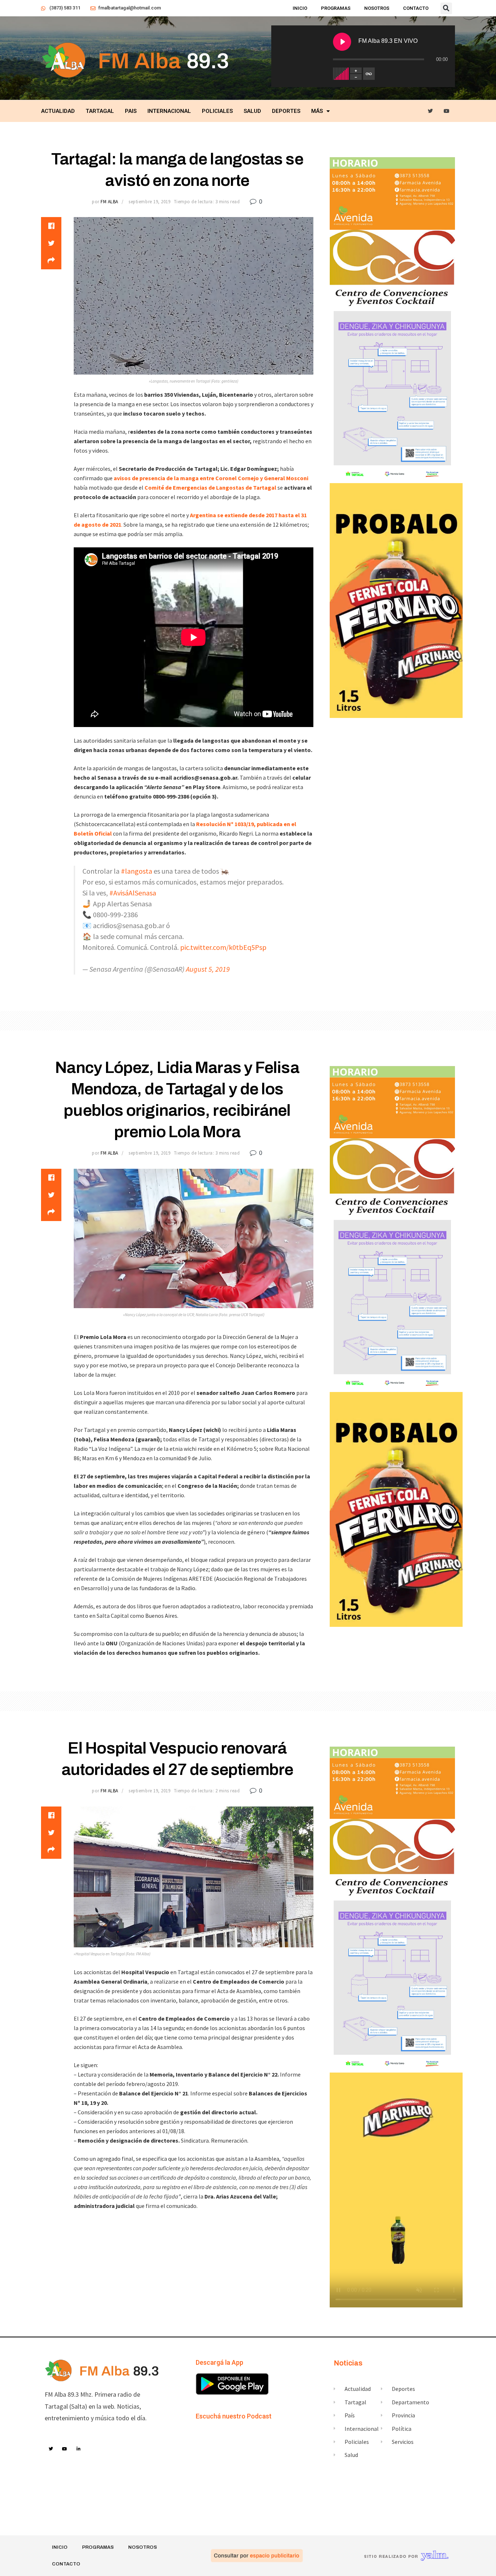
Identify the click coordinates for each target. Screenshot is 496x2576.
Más (317, 111)
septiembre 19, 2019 (149, 202)
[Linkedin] (79, 2449)
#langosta (137, 871)
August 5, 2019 (208, 969)
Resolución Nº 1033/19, (226, 824)
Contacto (416, 8)
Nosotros (377, 8)
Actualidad (58, 111)
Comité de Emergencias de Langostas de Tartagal (210, 487)
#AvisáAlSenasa (133, 893)
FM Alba (109, 202)
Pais (131, 111)
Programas (336, 8)
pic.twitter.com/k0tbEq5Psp (223, 947)
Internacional (169, 111)
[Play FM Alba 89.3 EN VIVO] (342, 42)
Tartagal (100, 111)
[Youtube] (447, 111)
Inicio (300, 8)
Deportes (286, 111)
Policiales (217, 111)
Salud (252, 111)
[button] (446, 8)
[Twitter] (430, 111)
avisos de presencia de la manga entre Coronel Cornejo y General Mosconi (211, 478)
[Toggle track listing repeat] (369, 74)
